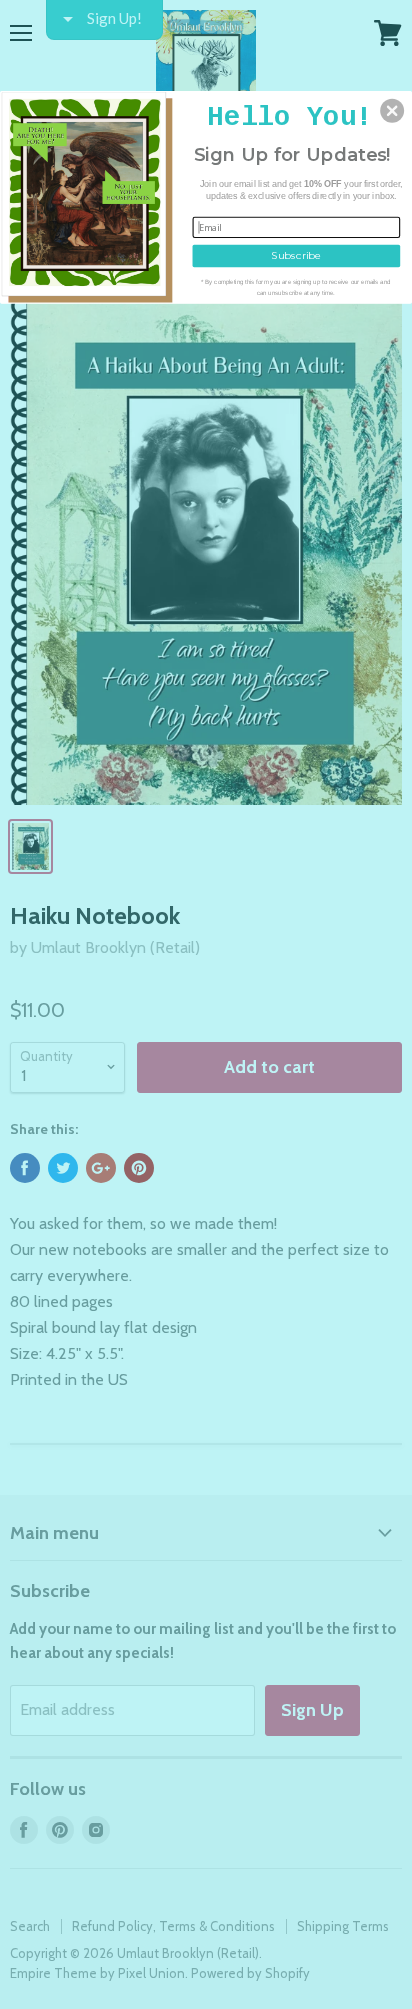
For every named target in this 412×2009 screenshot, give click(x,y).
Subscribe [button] (296, 255)
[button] (392, 110)
